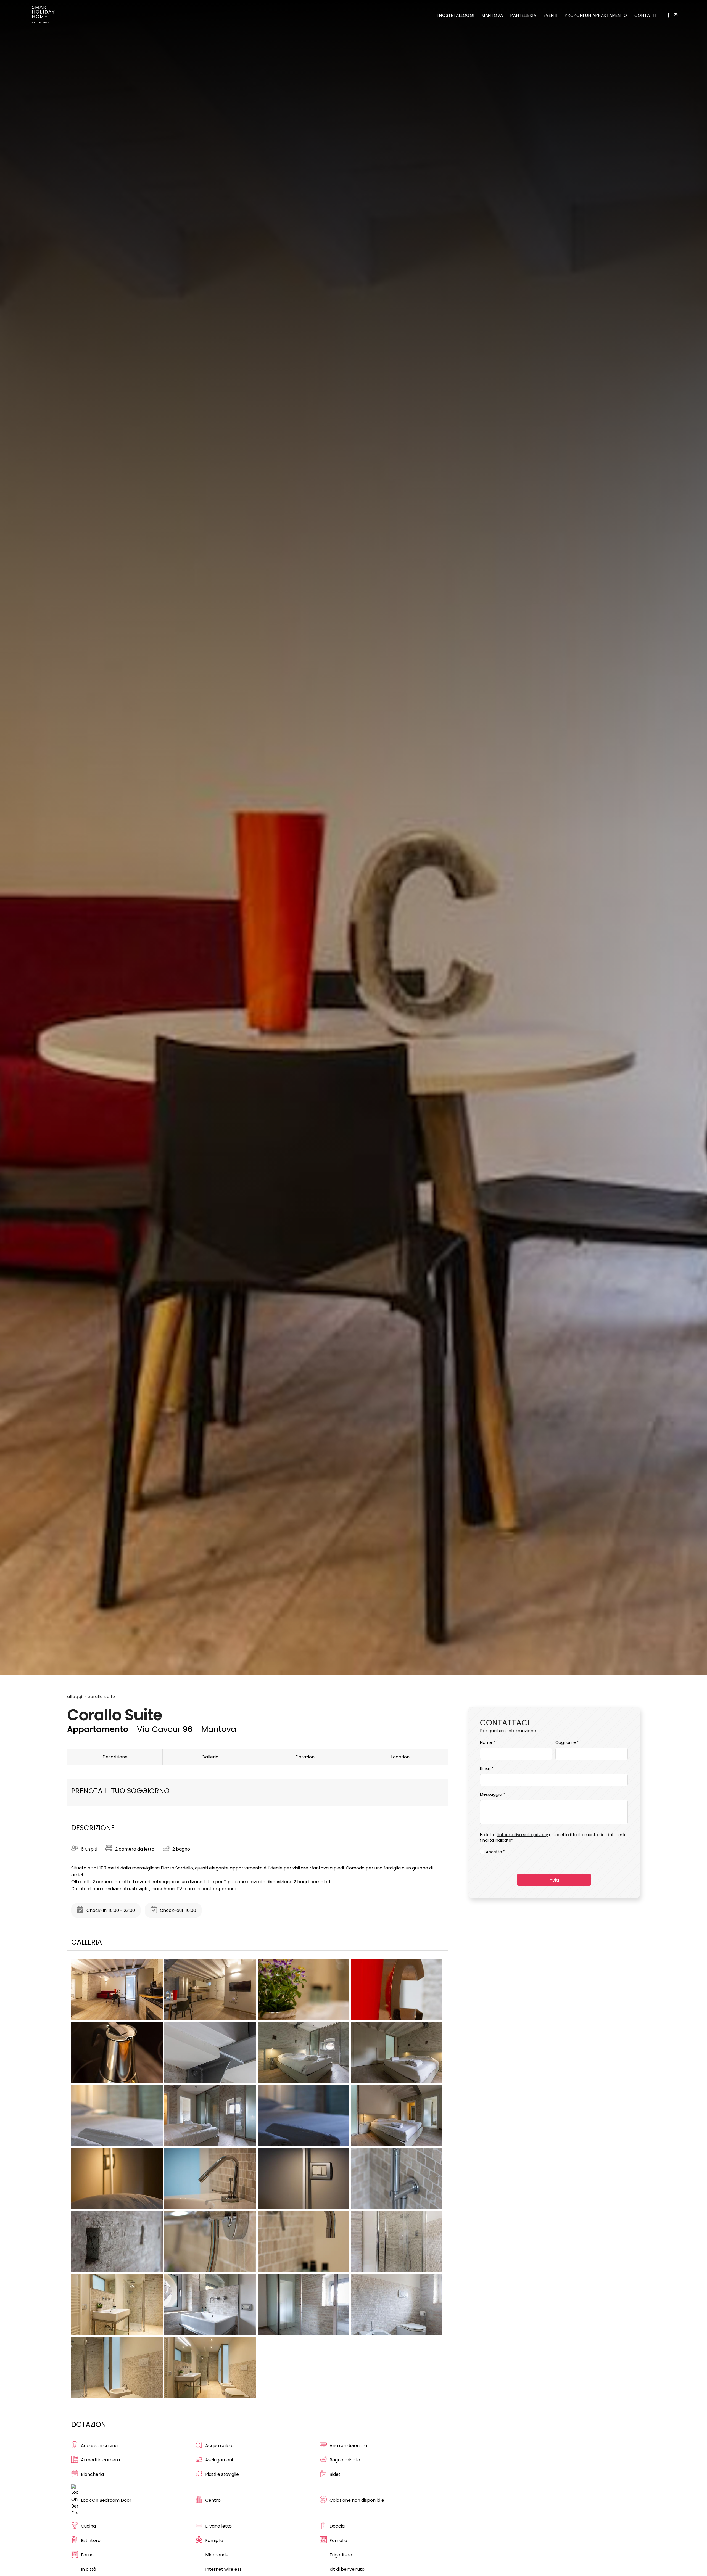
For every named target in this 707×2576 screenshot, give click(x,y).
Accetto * (495, 1852)
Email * (487, 1768)
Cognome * (567, 1742)
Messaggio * (493, 1794)
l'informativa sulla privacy (522, 1835)
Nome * (488, 1742)
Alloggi (75, 1697)
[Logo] (43, 15)
